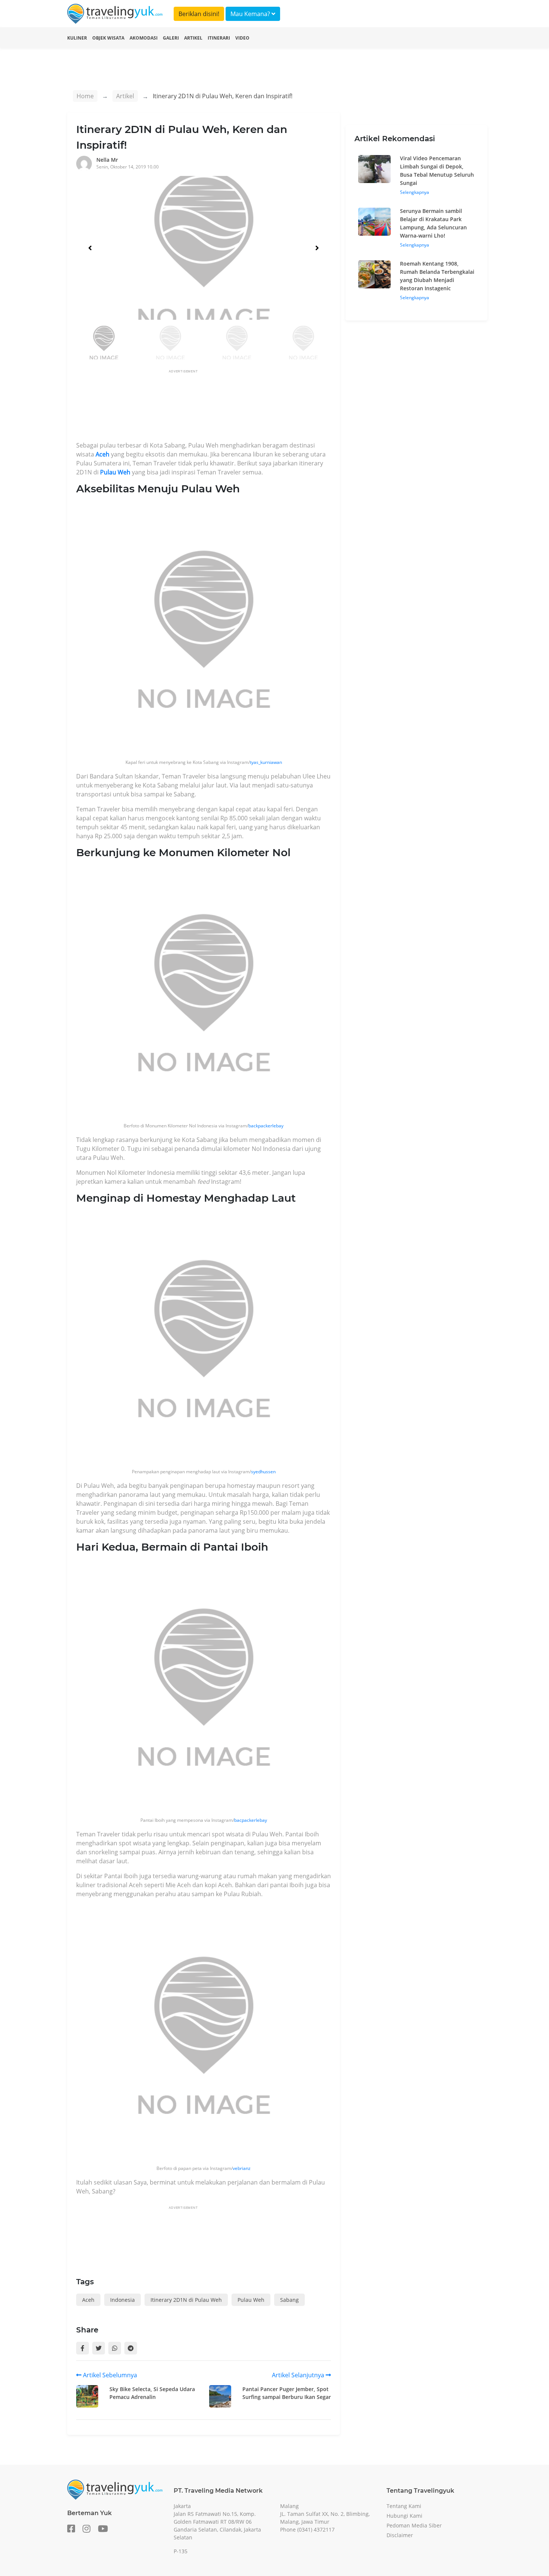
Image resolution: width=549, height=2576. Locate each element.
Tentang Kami (404, 2506)
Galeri (171, 38)
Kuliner (77, 38)
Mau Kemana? (251, 14)
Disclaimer (400, 2535)
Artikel (193, 38)
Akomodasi (144, 38)
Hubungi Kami (404, 2516)
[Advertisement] (212, 408)
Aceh (103, 454)
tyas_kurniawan (266, 762)
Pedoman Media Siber (414, 2525)
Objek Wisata (108, 38)
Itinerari (219, 38)
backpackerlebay (266, 1126)
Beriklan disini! (199, 14)
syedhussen (263, 1472)
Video (242, 38)
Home (85, 96)
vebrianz (242, 2168)
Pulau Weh (115, 472)
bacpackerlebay (251, 1820)
